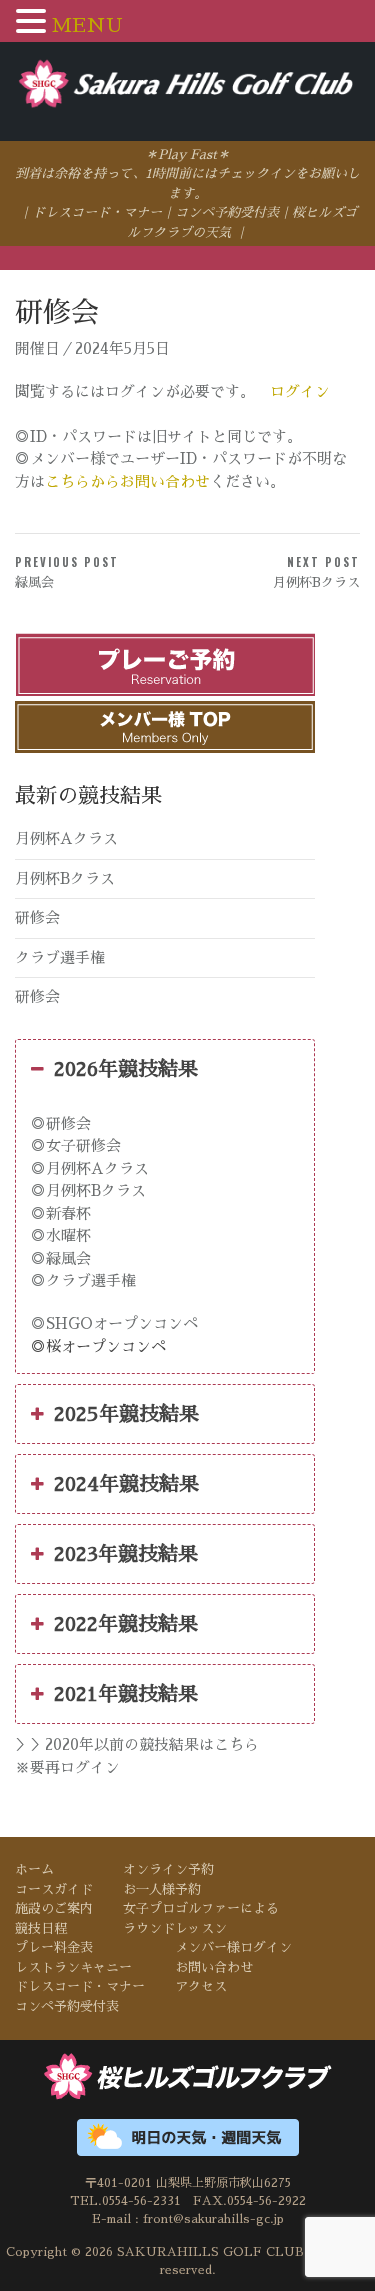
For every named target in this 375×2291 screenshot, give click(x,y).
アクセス (201, 1986)
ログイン (300, 390)
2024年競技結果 (126, 1484)
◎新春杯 (61, 1213)
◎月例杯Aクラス (90, 1168)
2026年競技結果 (126, 1069)
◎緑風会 (61, 1258)
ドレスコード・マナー (97, 212)
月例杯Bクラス (65, 878)
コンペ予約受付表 (227, 212)
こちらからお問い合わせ (127, 481)
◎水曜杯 (61, 1235)
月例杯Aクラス (66, 838)
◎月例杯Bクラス (88, 1190)
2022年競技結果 (126, 1624)
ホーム (34, 1869)
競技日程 (41, 1928)
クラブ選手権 (60, 957)
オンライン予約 (168, 1869)
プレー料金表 (54, 1947)
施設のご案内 (54, 1908)
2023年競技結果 (126, 1554)
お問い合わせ (214, 1967)
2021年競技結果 (126, 1694)
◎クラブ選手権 (83, 1280)
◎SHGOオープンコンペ (114, 1323)
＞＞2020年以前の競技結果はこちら (137, 1744)
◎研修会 (61, 1123)
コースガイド (54, 1889)
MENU (87, 25)
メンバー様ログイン (233, 1947)
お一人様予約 (162, 1889)
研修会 (37, 917)
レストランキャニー (73, 1967)
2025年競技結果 (126, 1414)
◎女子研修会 (76, 1145)
